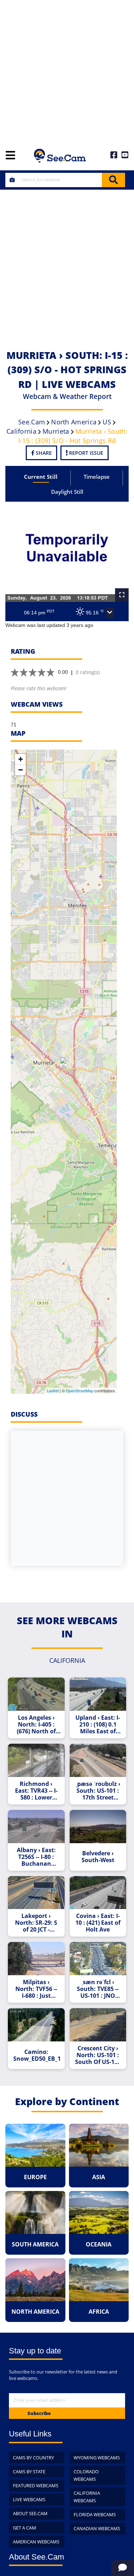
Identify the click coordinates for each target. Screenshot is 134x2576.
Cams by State (29, 2472)
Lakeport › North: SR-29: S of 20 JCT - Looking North (36, 1923)
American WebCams (36, 2542)
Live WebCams (29, 2499)
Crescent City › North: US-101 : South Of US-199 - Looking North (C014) (98, 2055)
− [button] (21, 770)
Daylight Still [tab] (67, 492)
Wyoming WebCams (97, 2458)
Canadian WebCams (97, 2528)
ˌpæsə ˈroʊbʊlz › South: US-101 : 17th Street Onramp (98, 1791)
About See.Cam (30, 2513)
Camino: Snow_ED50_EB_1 (37, 2055)
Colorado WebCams (86, 2475)
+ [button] (21, 759)
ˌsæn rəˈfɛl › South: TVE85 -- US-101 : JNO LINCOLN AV (98, 1989)
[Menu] (10, 156)
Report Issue (85, 453)
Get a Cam (24, 2528)
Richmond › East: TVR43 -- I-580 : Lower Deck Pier (36, 1791)
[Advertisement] (67, 71)
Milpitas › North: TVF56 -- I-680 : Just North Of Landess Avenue (36, 1989)
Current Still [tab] (41, 477)
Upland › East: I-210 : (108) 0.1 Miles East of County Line (98, 1725)
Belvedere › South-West (98, 1857)
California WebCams (87, 2497)
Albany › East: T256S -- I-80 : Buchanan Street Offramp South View (36, 1857)
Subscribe (39, 2413)
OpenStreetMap (80, 1391)
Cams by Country (33, 2458)
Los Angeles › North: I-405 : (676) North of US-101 (36, 1725)
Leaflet (53, 1391)
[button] (110, 613)
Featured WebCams (36, 2485)
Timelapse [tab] (97, 477)
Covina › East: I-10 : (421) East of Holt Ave (98, 1923)
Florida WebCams (95, 2514)
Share (43, 453)
